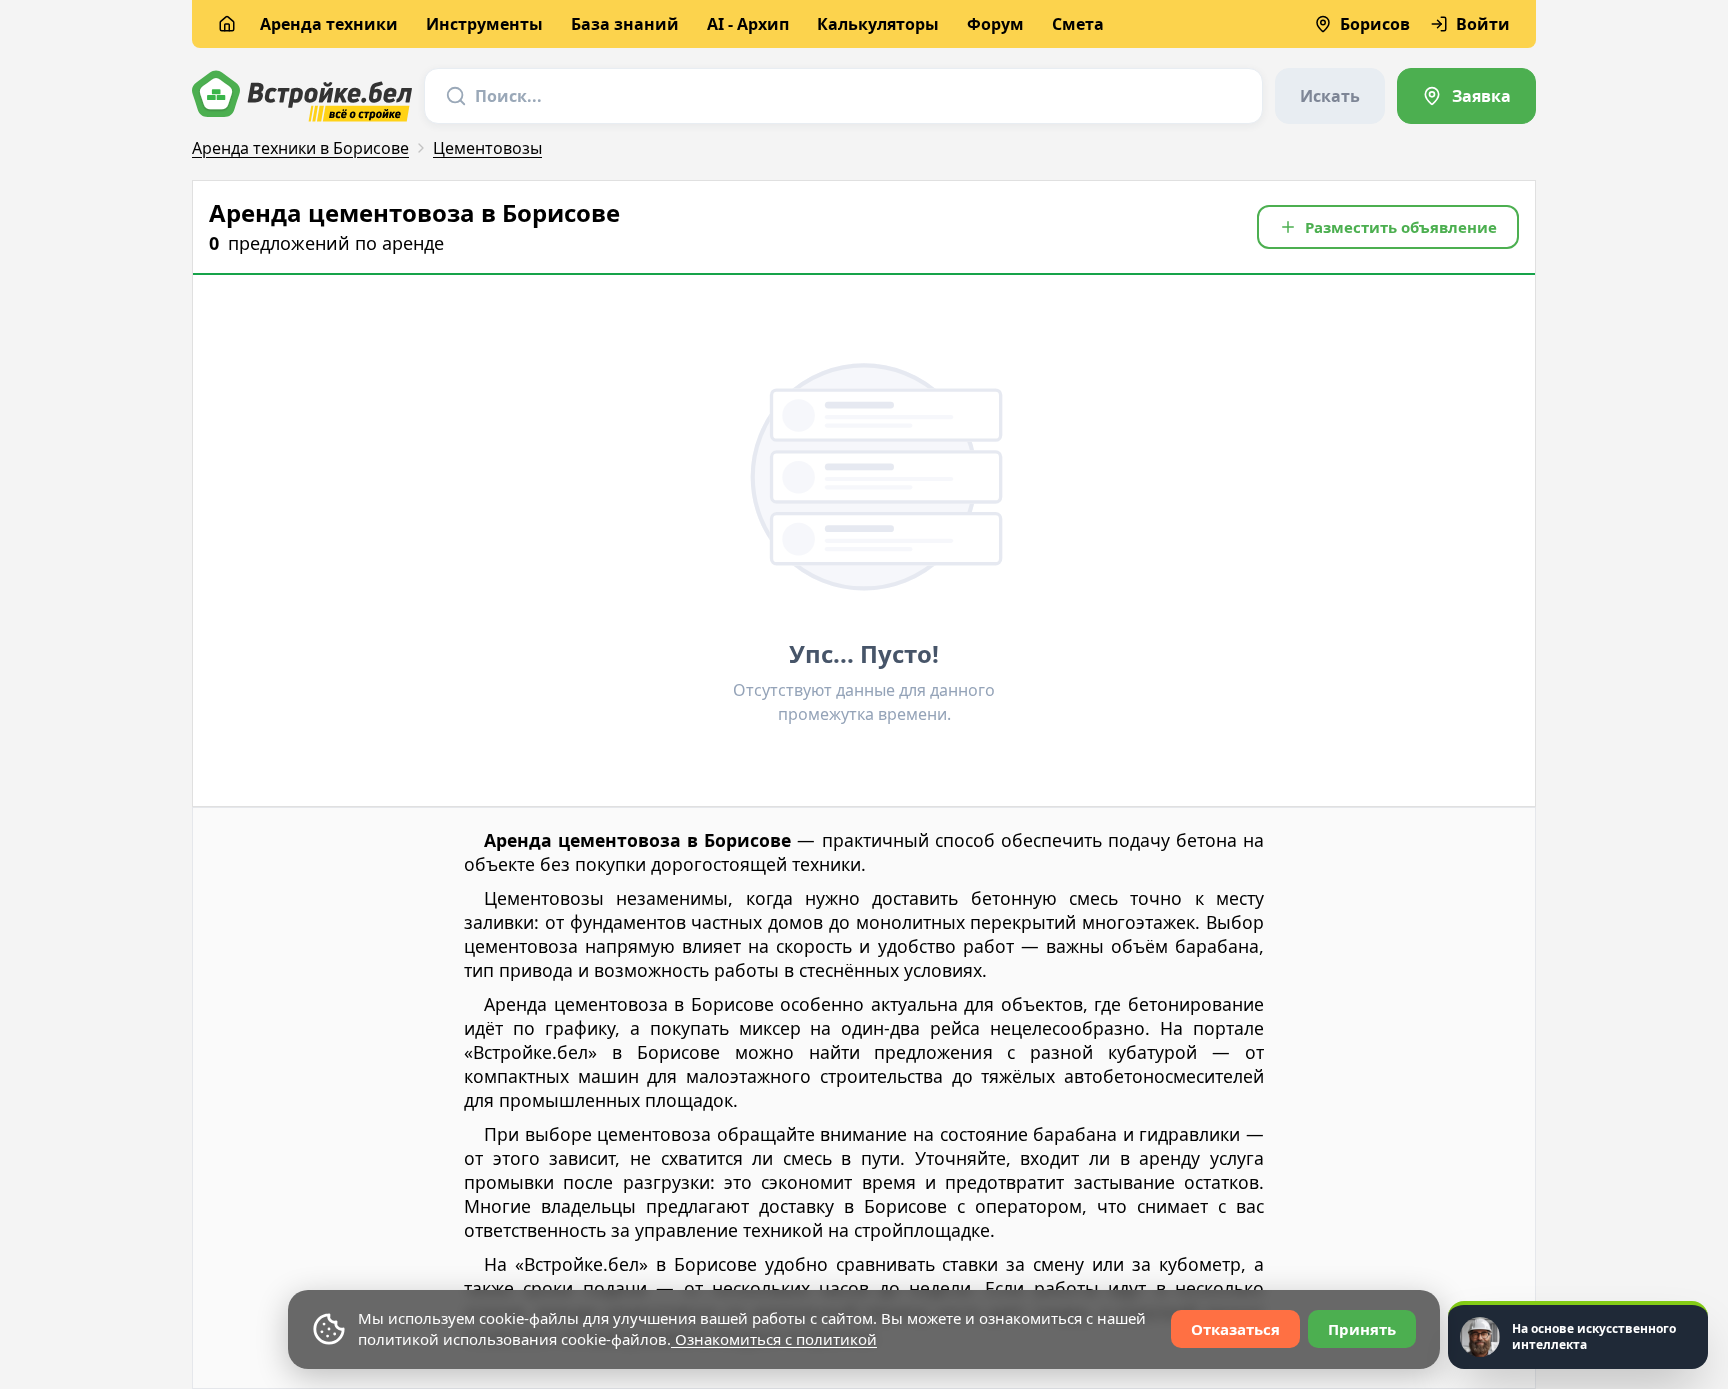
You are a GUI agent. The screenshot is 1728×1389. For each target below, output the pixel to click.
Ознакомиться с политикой (774, 1339)
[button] (1388, 227)
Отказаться (1235, 1329)
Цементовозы (487, 148)
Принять (1362, 1329)
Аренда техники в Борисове (300, 148)
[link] (1466, 96)
